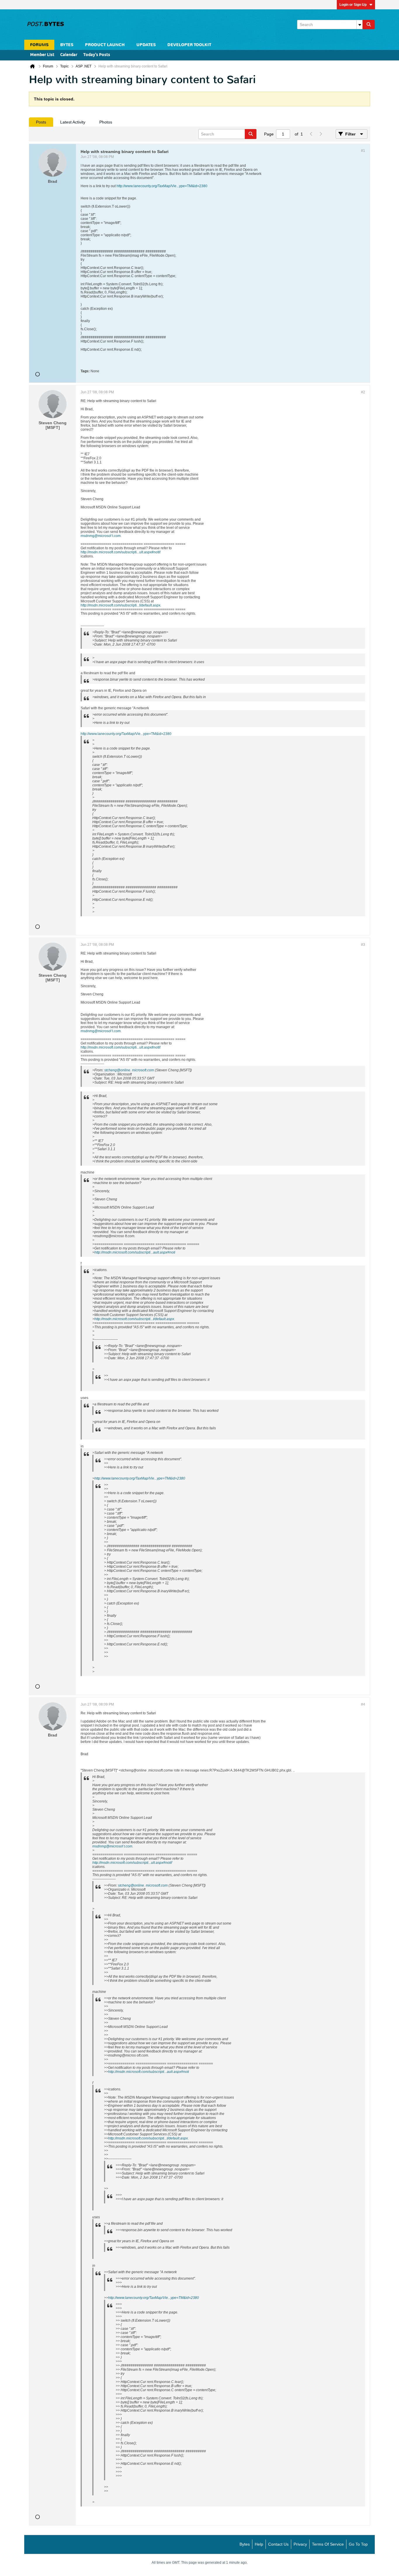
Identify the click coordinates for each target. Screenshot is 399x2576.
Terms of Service (328, 2544)
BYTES (67, 45)
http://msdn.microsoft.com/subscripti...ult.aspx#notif (120, 552)
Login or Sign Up (353, 5)
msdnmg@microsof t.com (101, 536)
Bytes (245, 2544)
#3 (363, 945)
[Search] (369, 25)
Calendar (69, 55)
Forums (39, 45)
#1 (363, 151)
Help (259, 2544)
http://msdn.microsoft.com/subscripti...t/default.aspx (120, 605)
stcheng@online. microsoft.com (129, 1070)
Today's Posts (97, 55)
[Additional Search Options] (360, 25)
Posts (41, 122)
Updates (146, 45)
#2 (363, 392)
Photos (106, 122)
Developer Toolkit (189, 45)
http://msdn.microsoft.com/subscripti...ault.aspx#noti (135, 1252)
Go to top (358, 2544)
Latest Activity (73, 122)
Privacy (300, 2544)
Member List (42, 55)
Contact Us (278, 2544)
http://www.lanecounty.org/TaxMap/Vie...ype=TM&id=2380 (162, 186)
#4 (363, 1704)
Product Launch (105, 45)
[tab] (41, 122)
